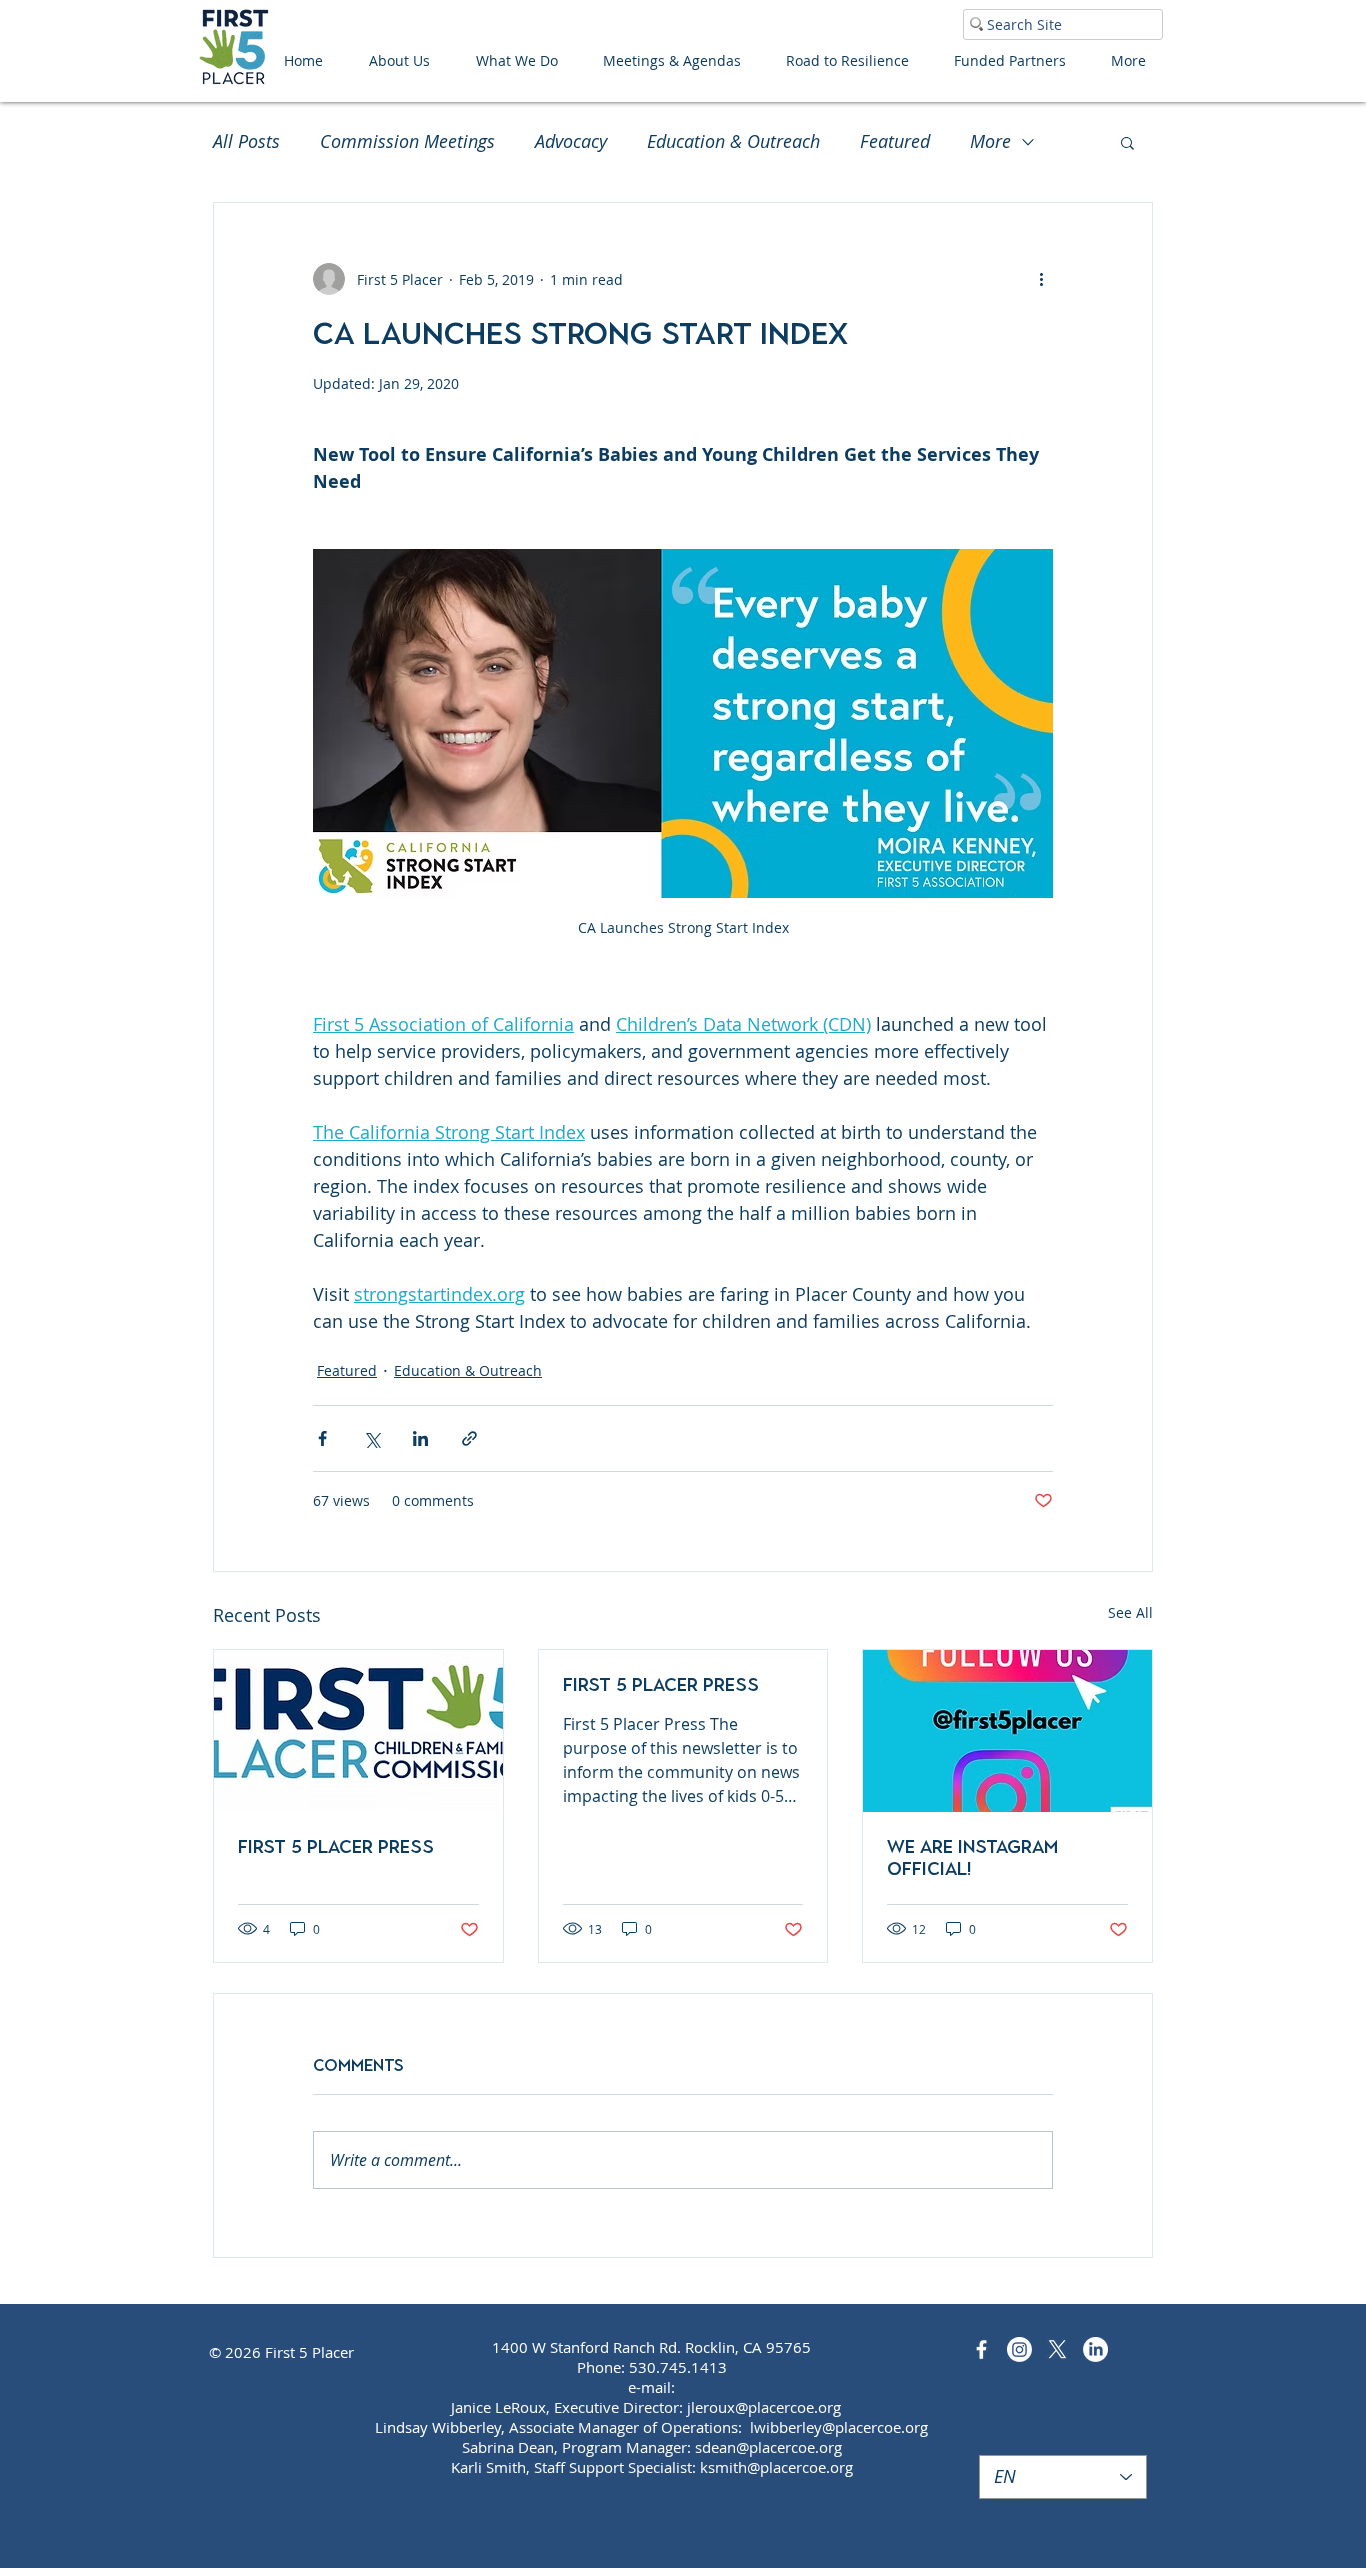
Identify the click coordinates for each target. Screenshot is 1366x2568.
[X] (1057, 2349)
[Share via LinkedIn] (420, 1438)
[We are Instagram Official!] (1007, 1731)
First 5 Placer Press (336, 1847)
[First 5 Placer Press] (358, 1731)
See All (1130, 1612)
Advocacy (571, 141)
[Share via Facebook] (322, 1438)
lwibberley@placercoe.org (839, 2427)
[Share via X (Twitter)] (371, 1438)
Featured (895, 141)
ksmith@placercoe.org (776, 2467)
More (990, 141)
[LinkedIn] (1095, 2349)
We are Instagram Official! (972, 1858)
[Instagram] (1019, 2349)
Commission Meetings (407, 141)
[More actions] (1041, 279)
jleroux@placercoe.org (764, 2407)
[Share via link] (469, 1438)
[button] (1127, 142)
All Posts (246, 141)
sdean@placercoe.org (768, 2447)
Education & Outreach (733, 141)
